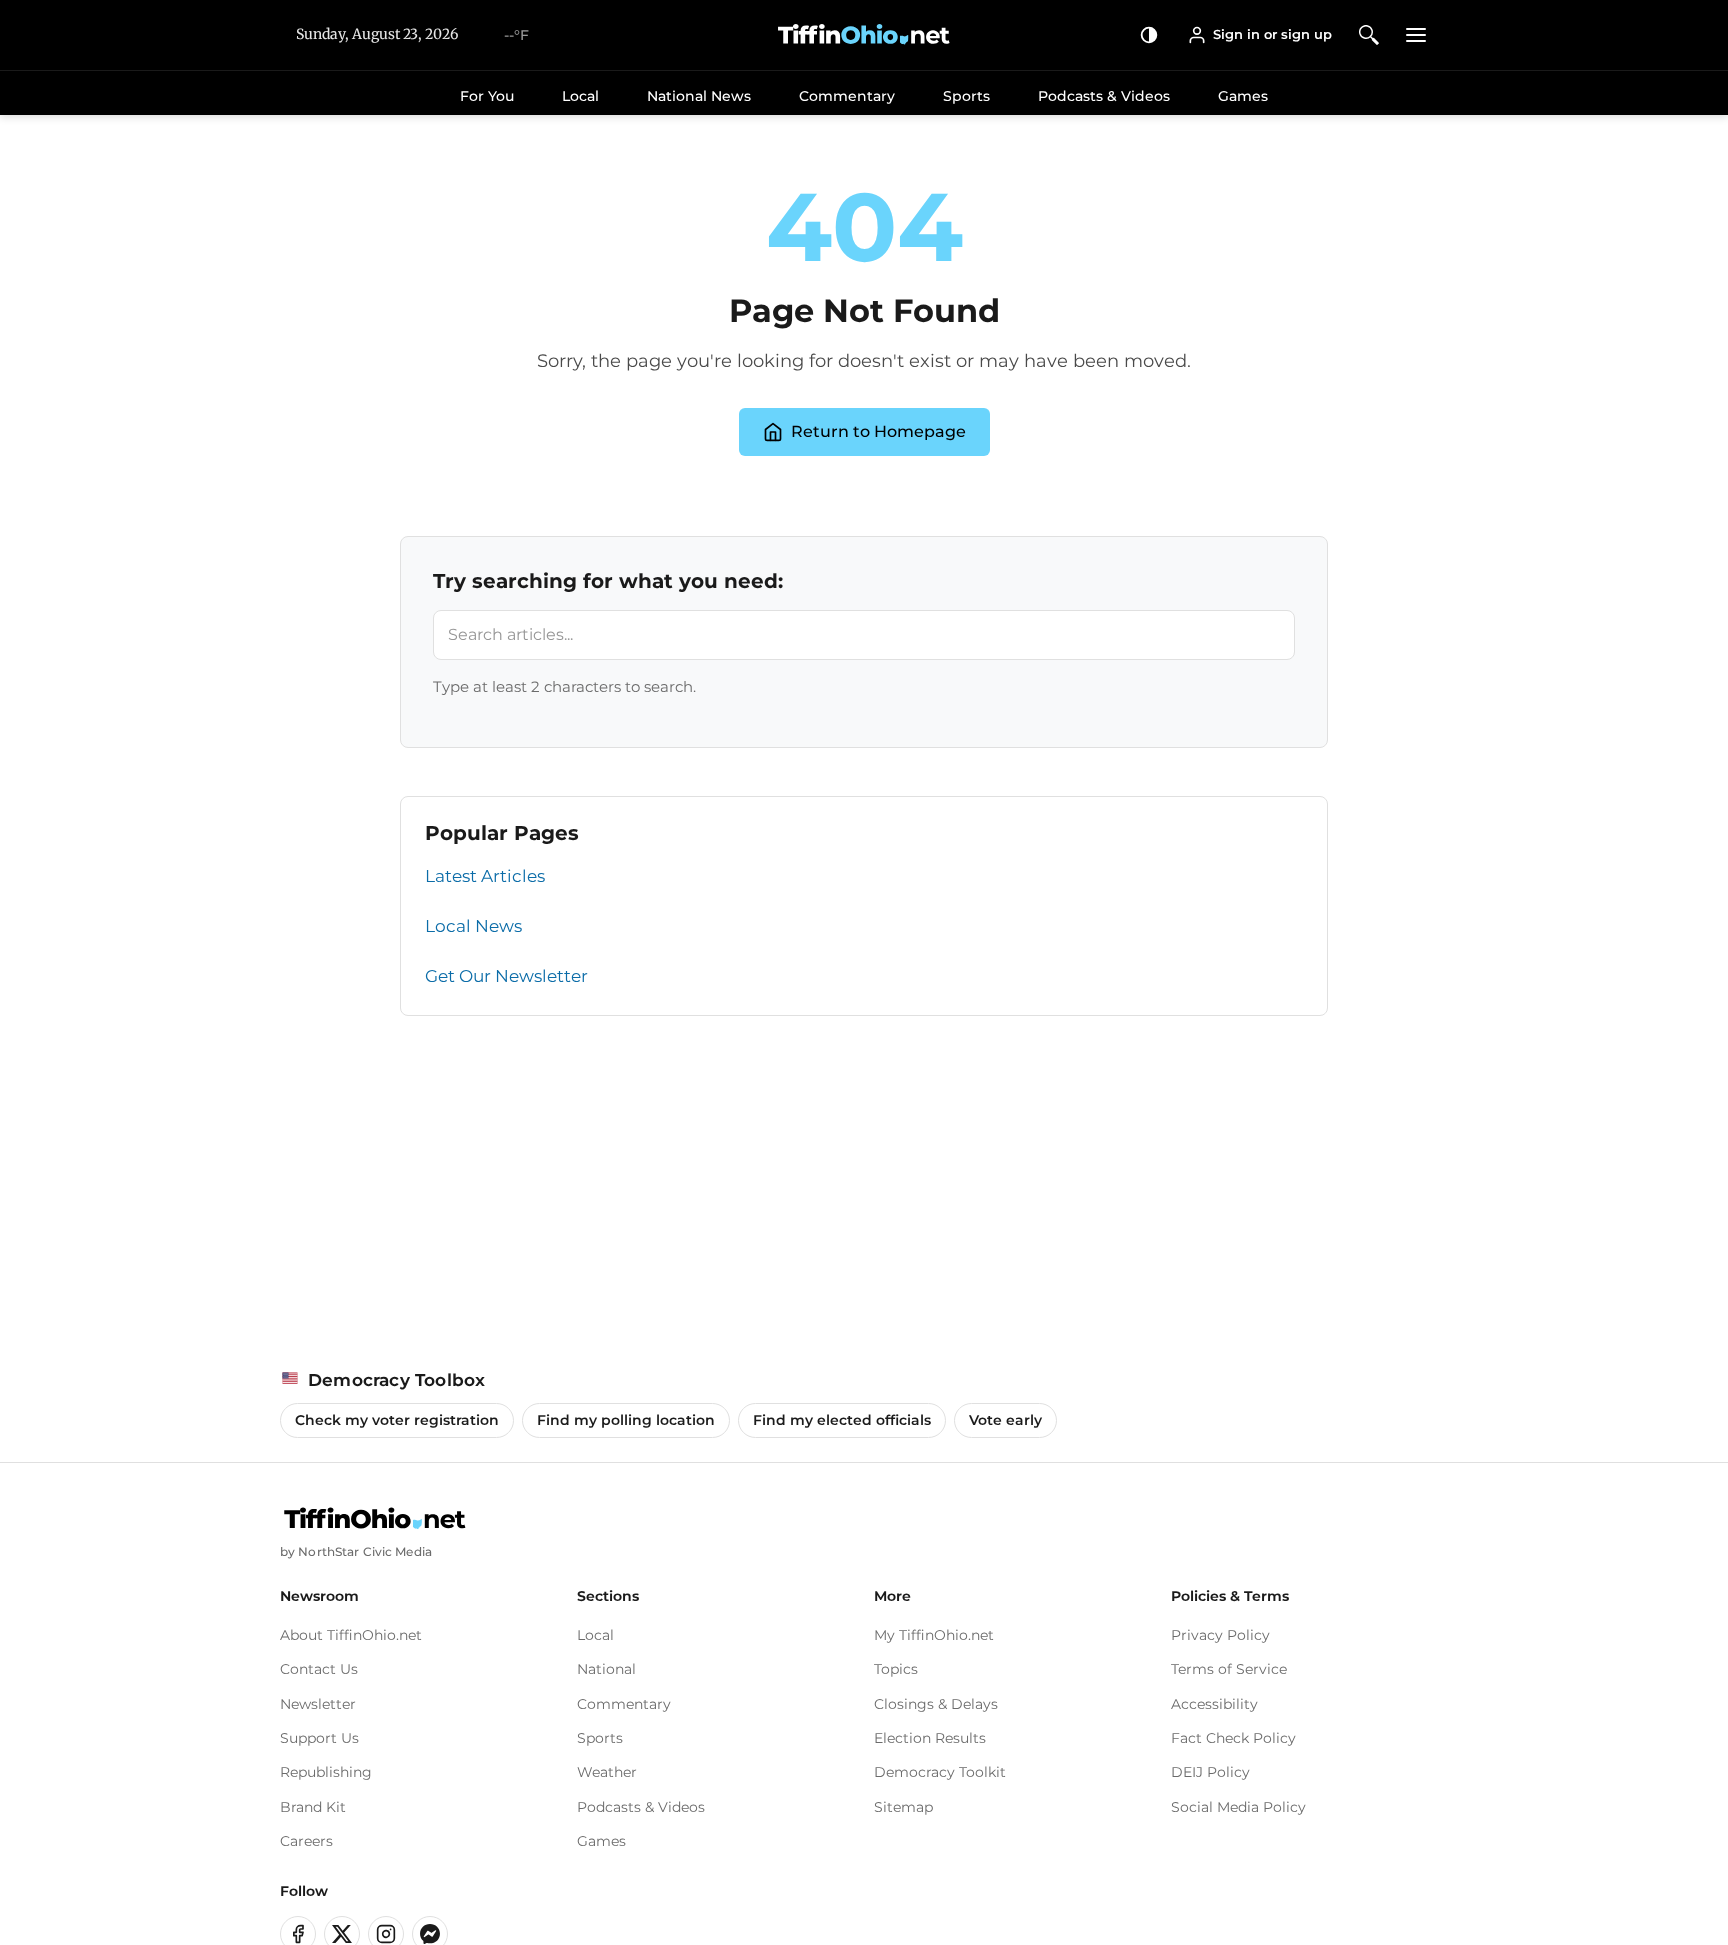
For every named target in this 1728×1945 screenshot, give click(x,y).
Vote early (1005, 1420)
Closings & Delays (936, 1704)
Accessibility (1214, 1704)
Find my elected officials (842, 1420)
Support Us (319, 1738)
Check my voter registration (397, 1420)
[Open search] (1369, 34)
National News (699, 96)
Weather (607, 1772)
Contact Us (319, 1669)
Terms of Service (1229, 1669)
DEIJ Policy (1210, 1772)
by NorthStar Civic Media (356, 1551)
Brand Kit (313, 1807)
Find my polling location (626, 1420)
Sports (966, 96)
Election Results (930, 1738)
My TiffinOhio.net (934, 1635)
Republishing (326, 1772)
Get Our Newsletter (506, 976)
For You (487, 96)
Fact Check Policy (1233, 1738)
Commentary (847, 96)
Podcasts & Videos (1104, 96)
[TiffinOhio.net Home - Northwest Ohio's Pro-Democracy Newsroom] (864, 35)
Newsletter (318, 1704)
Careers (306, 1841)
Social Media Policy (1238, 1807)
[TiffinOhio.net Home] (375, 1519)
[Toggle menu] (1416, 34)
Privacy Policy (1220, 1635)
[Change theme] (1149, 34)
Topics (896, 1669)
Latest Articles (485, 876)
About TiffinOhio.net (351, 1635)
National (606, 1669)
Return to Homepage (878, 431)
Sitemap (903, 1807)
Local (580, 96)
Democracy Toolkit (940, 1772)
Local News (473, 926)
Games (1243, 96)
